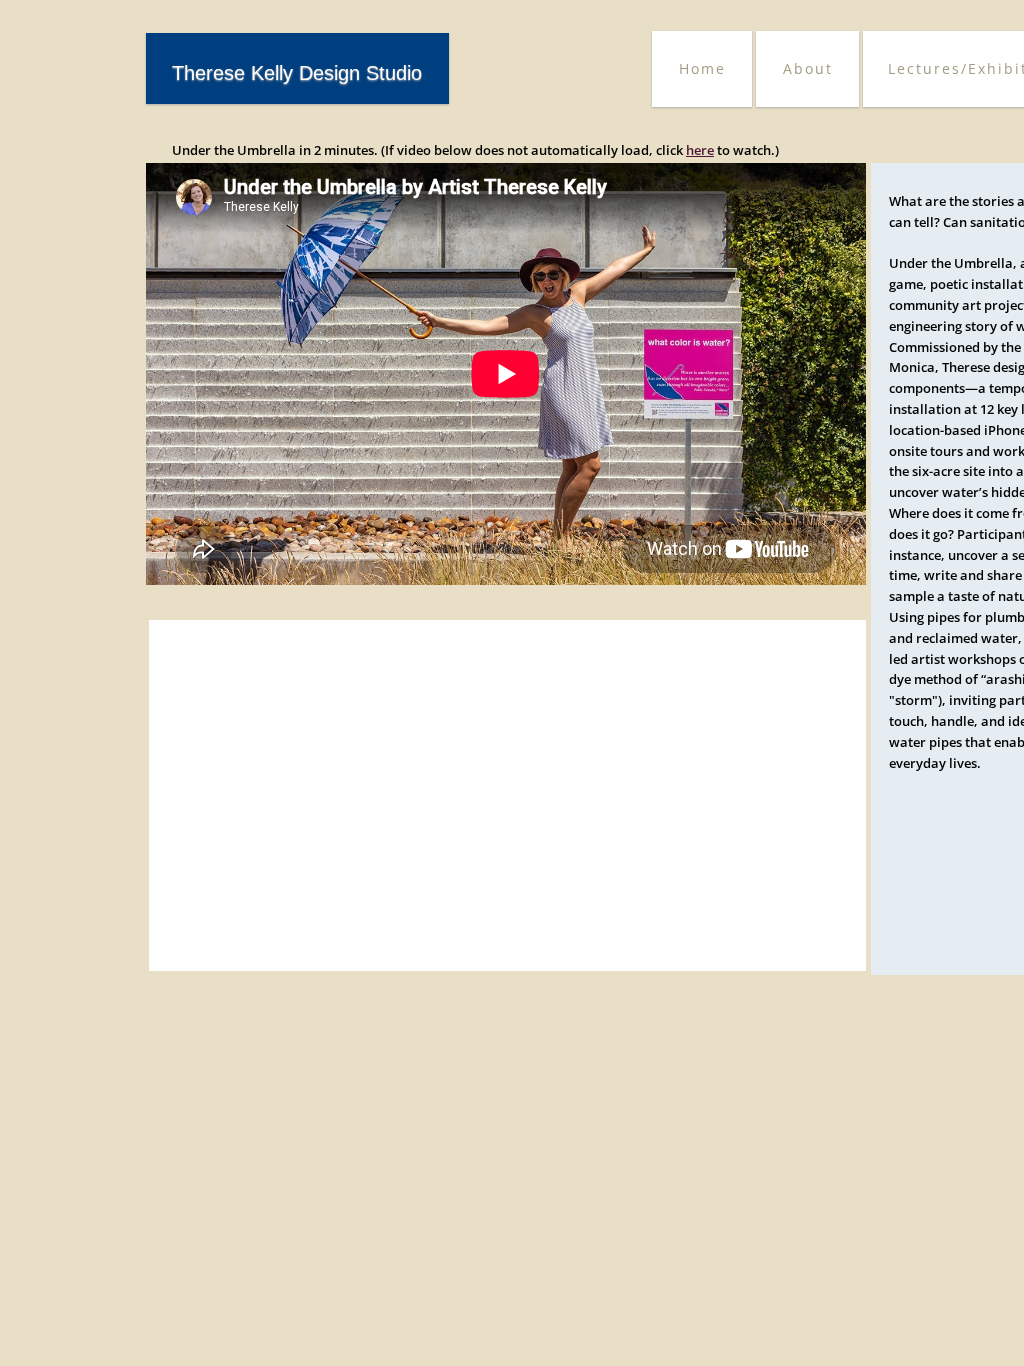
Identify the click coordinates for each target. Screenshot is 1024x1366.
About (808, 68)
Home (702, 68)
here (700, 150)
